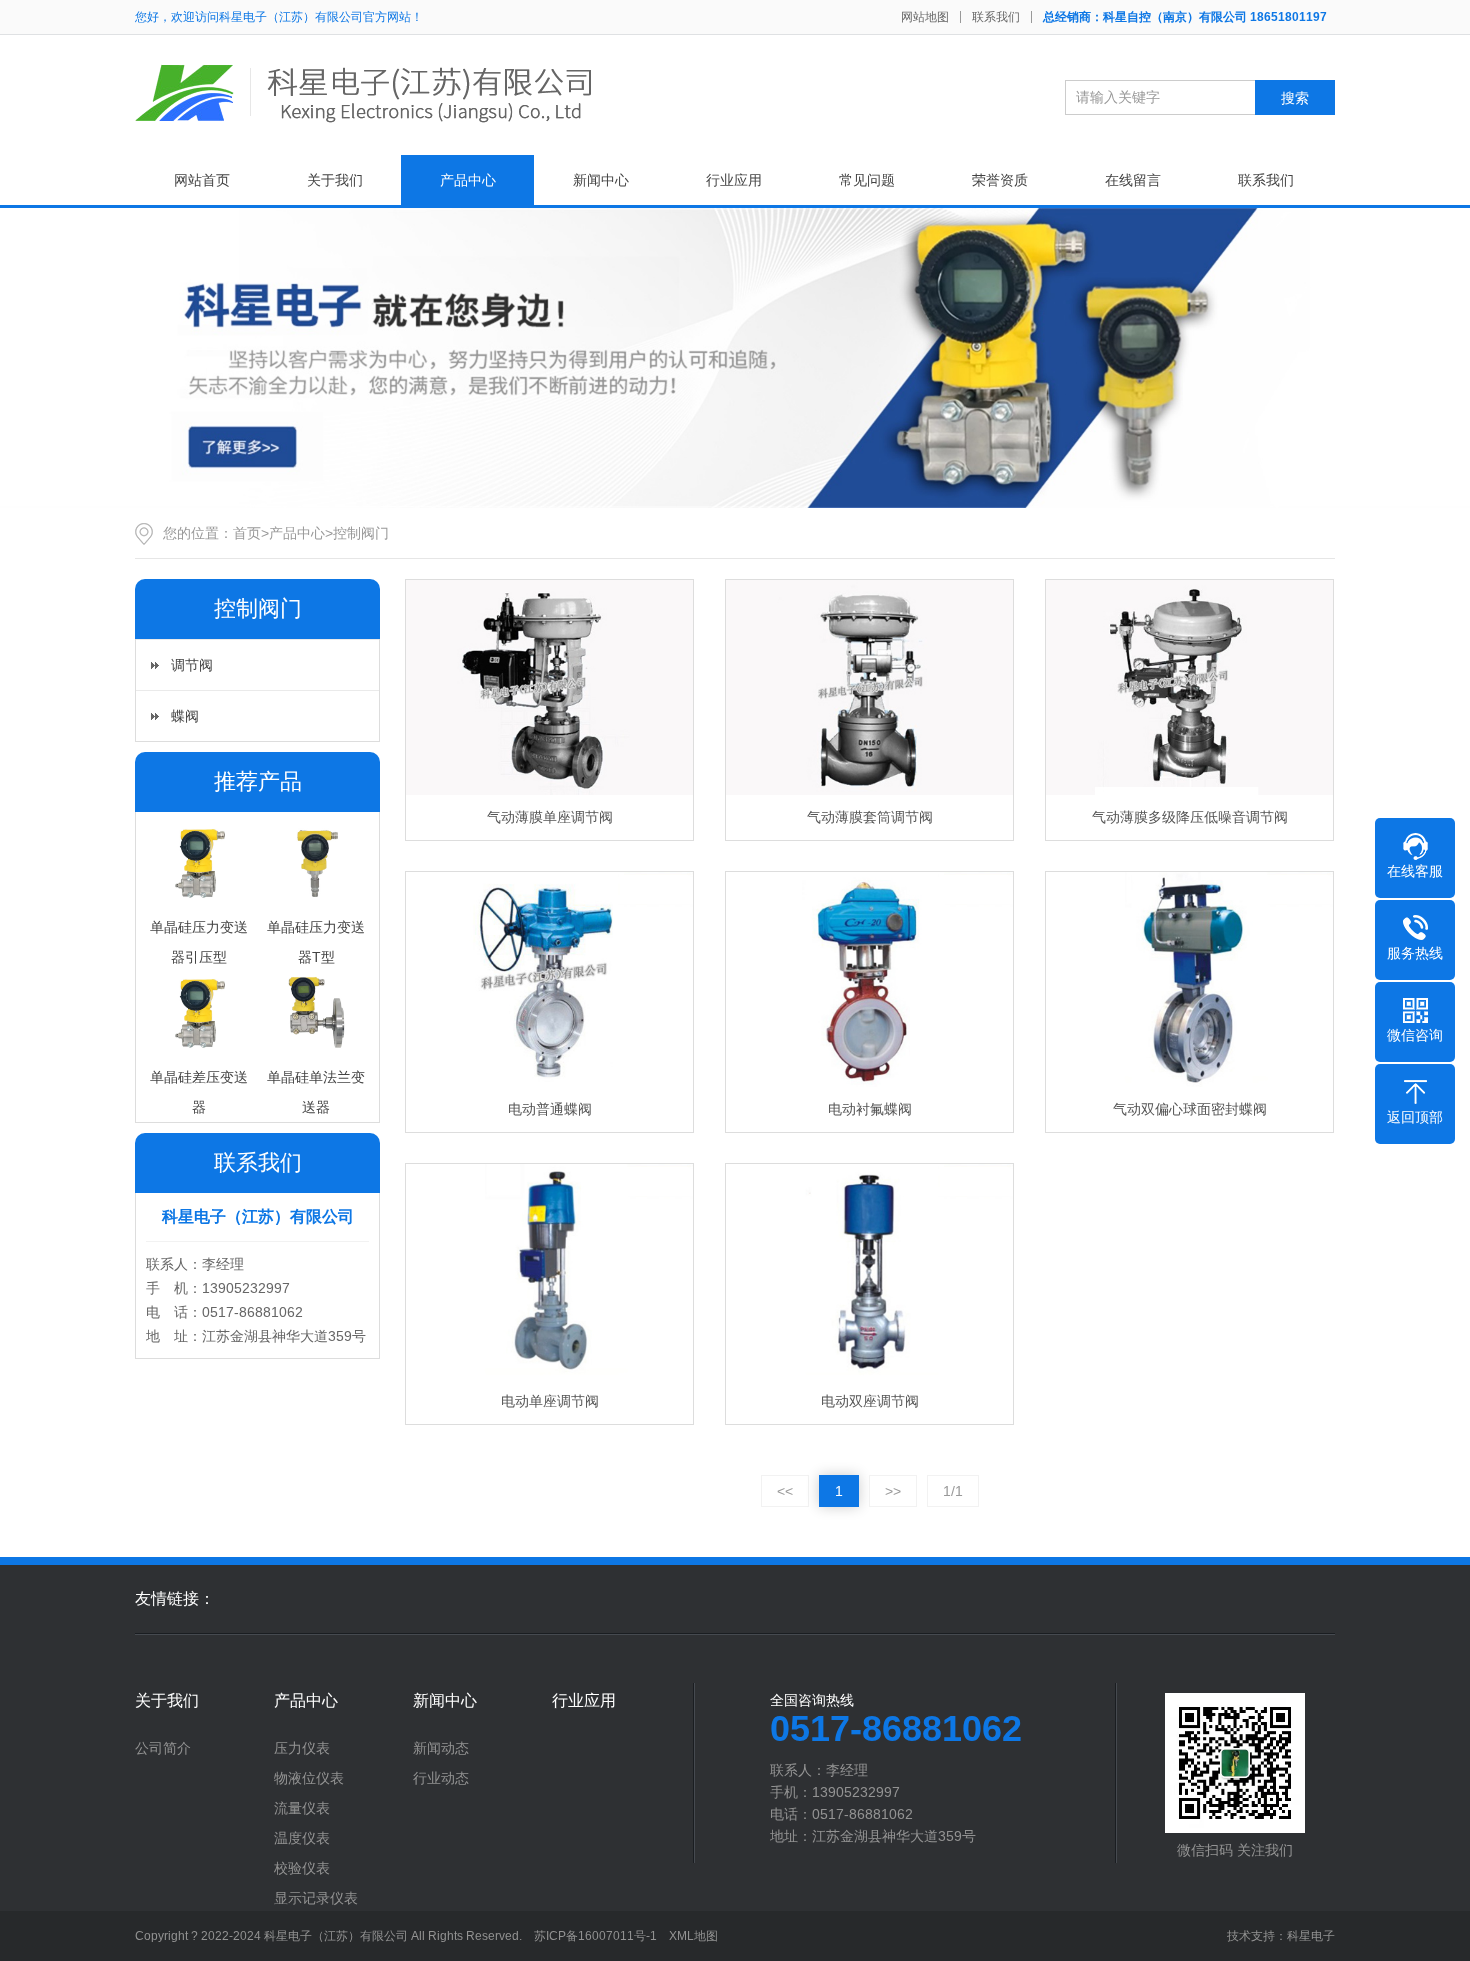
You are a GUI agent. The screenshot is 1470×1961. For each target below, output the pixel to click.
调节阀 (192, 665)
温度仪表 (302, 1838)
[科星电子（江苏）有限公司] (365, 92)
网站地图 (925, 17)
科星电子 (1311, 1936)
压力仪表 (302, 1748)
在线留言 (1133, 180)
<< (785, 1491)
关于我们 (335, 180)
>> (893, 1491)
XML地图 (693, 1936)
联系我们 (996, 17)
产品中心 (468, 180)
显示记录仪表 (316, 1898)
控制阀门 (361, 533)
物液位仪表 (309, 1778)
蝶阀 (185, 716)
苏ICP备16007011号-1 (595, 1936)
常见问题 (867, 180)
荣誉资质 (1000, 180)
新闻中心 (601, 180)
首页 (247, 533)
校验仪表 (302, 1868)
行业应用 (734, 180)
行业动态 (441, 1778)
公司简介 (163, 1748)
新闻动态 (441, 1748)
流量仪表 (302, 1808)
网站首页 (202, 180)
